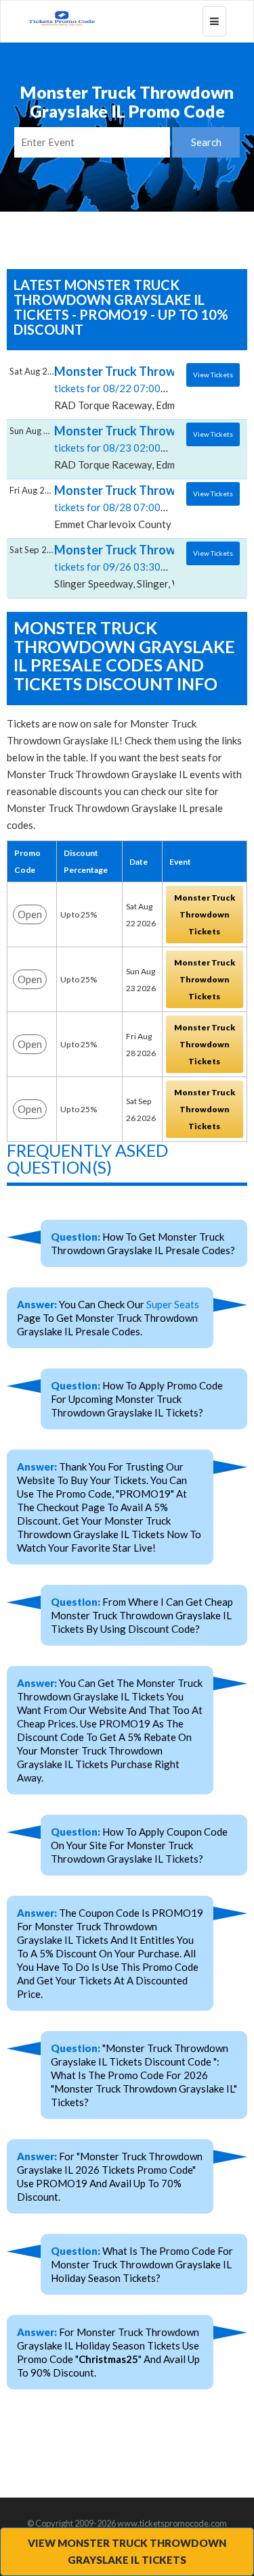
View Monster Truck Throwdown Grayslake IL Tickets (127, 2551)
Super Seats (173, 1304)
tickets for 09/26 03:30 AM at (122, 566)
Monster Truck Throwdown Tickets (205, 914)
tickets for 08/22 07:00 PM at (122, 387)
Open (30, 914)
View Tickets (213, 375)
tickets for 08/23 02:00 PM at (122, 447)
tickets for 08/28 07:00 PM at (122, 506)
